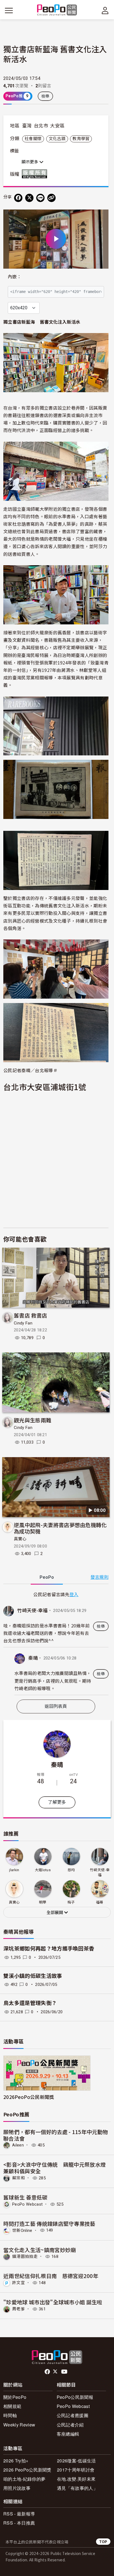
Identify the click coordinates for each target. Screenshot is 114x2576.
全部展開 (55, 1913)
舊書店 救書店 (30, 1315)
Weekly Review (19, 2425)
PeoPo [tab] (47, 1577)
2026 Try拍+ (16, 2461)
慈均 (71, 1870)
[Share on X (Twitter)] (29, 198)
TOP (103, 2542)
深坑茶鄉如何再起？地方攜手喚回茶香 (49, 1949)
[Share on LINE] (40, 198)
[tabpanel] (56, 1643)
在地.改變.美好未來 (76, 2479)
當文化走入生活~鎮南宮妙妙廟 (40, 2250)
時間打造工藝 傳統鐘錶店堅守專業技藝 (49, 2223)
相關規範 (12, 2406)
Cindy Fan (23, 1323)
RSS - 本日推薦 (19, 2523)
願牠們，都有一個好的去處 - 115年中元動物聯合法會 (56, 2135)
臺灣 (27, 126)
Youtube (65, 2372)
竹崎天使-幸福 (32, 1611)
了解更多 (57, 1802)
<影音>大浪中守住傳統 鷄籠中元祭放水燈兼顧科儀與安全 (55, 2168)
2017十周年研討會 (76, 2470)
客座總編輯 (68, 2434)
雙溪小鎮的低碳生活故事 (33, 1976)
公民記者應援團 (72, 2415)
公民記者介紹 (70, 2425)
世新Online (22, 2230)
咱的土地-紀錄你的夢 (24, 2479)
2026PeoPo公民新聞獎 (29, 2097)
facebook (48, 2372)
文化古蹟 (57, 139)
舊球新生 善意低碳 (25, 2197)
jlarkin (14, 1870)
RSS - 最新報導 (19, 2514)
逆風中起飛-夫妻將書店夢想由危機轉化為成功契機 (60, 1528)
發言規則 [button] (99, 1577)
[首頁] (57, 10)
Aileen (18, 2145)
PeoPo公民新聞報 (75, 2397)
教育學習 (81, 139)
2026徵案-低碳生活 (77, 2461)
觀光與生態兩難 (33, 1420)
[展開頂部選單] (105, 11)
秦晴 (33, 1658)
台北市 (41, 126)
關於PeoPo (15, 2397)
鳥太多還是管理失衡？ (30, 2003)
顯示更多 (30, 162)
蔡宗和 (19, 2178)
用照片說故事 (17, 2488)
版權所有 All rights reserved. (36, 174)
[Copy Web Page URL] (51, 198)
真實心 (20, 1539)
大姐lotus (43, 1870)
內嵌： (15, 277)
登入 (74, 1594)
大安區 (57, 126)
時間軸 (10, 2415)
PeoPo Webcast (27, 2204)
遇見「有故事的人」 (77, 2488)
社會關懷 (33, 139)
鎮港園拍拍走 (25, 2256)
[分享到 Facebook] (18, 198)
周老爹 (19, 2309)
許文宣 (19, 2283)
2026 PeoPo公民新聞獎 (27, 2470)
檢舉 (46, 96)
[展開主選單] (9, 11)
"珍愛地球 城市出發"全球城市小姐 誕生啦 (53, 2302)
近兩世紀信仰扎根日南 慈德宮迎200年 (51, 2276)
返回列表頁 (56, 1706)
